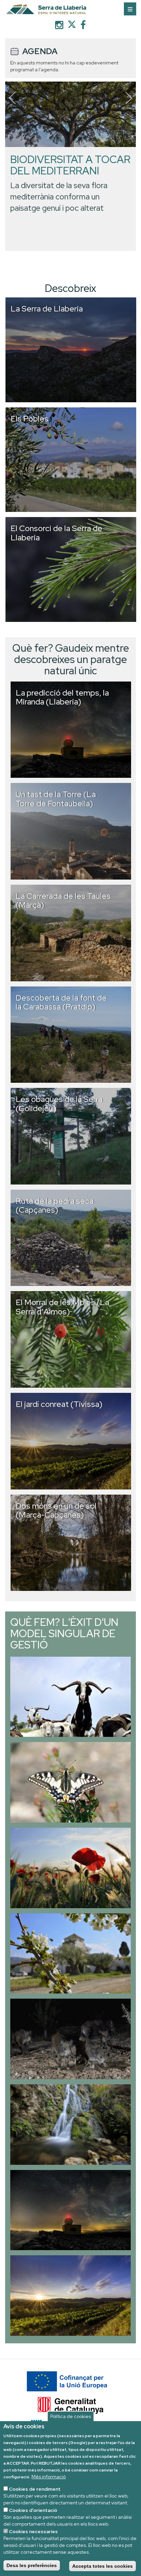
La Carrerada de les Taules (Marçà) (63, 900)
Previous (12, 98)
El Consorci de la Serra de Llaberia (56, 533)
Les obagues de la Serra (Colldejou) (59, 1103)
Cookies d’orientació (33, 2510)
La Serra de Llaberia (47, 309)
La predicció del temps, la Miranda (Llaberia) (62, 697)
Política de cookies (71, 2416)
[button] (70, 1697)
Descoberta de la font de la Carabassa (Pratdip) (61, 1002)
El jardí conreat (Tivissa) (59, 1404)
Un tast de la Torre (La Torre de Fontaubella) (56, 799)
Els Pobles (30, 419)
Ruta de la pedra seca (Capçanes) (55, 1205)
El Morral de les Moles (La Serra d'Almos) (62, 1307)
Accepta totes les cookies (102, 2566)
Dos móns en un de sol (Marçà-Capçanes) (56, 1510)
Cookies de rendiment (35, 2489)
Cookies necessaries (33, 2531)
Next (129, 98)
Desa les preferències (32, 2565)
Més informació (49, 2477)
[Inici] (70, 10)
